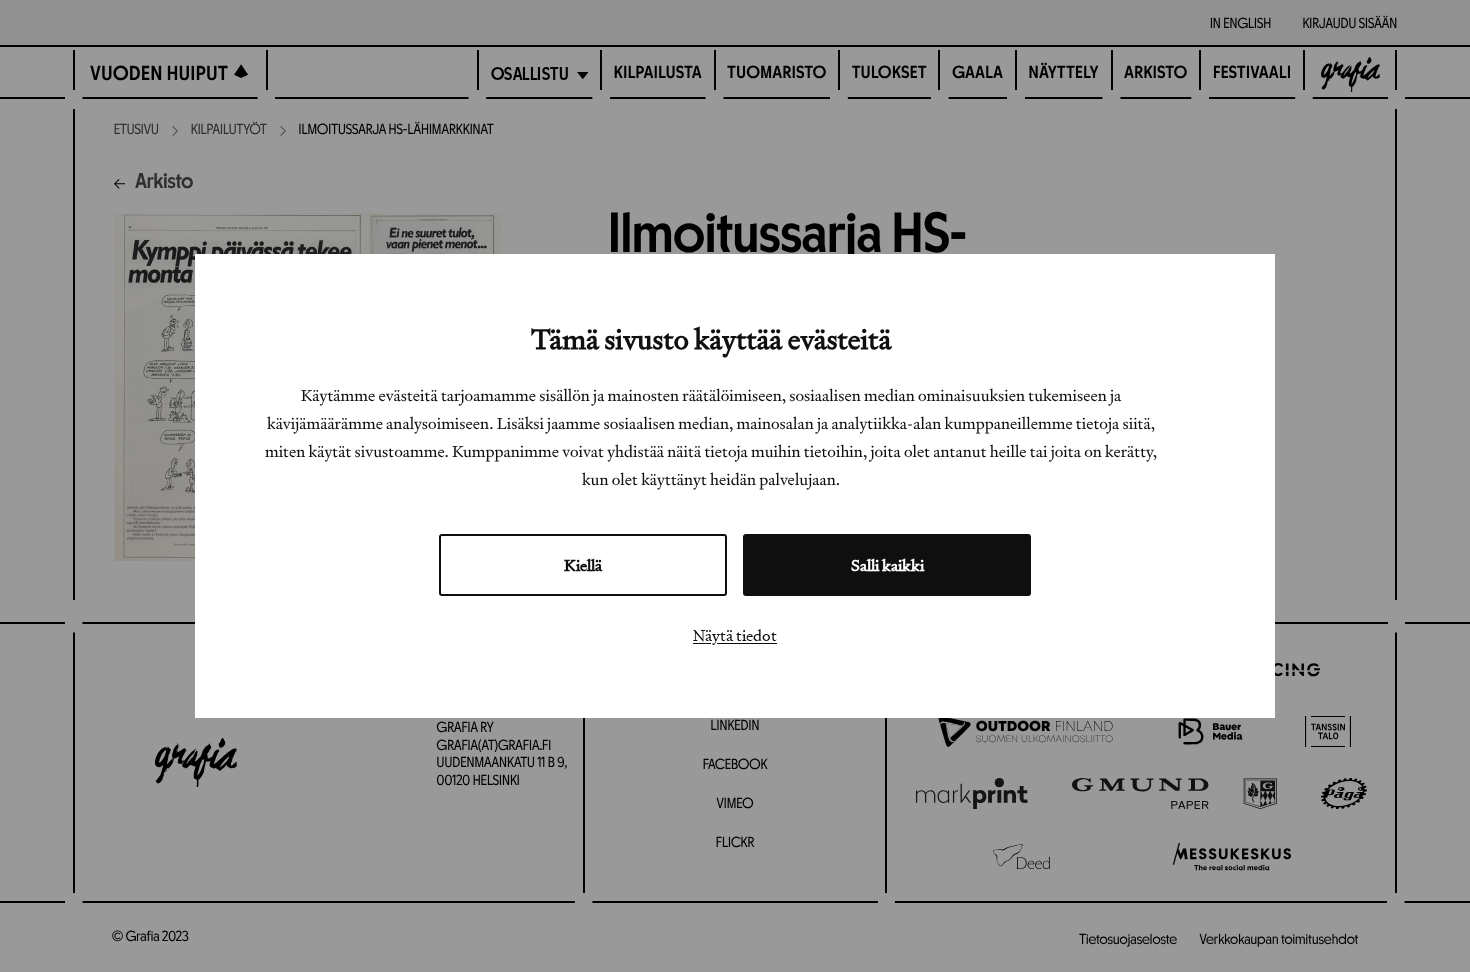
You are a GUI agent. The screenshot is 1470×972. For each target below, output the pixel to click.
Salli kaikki (887, 565)
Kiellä (583, 565)
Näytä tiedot (735, 635)
